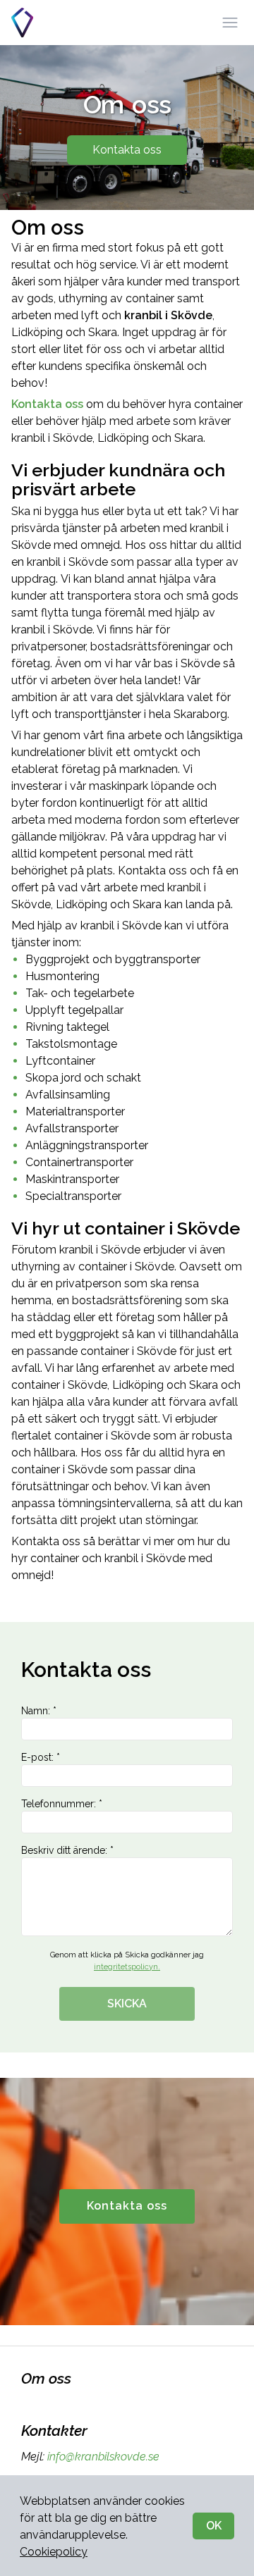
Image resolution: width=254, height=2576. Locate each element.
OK (214, 2526)
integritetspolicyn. (127, 1967)
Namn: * (39, 1711)
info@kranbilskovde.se (103, 2457)
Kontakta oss (127, 150)
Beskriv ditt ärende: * (67, 1850)
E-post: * (41, 1757)
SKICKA (127, 2004)
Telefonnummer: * (62, 1804)
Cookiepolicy (54, 2552)
